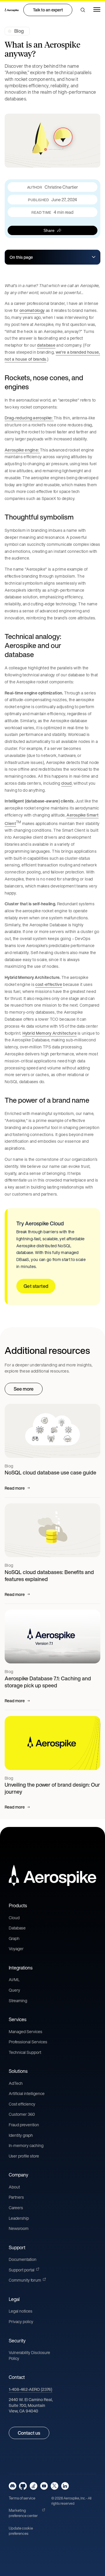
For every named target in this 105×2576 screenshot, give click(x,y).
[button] (83, 10)
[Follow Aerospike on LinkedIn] (65, 2486)
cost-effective (49, 984)
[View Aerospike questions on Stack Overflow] (33, 2486)
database (46, 345)
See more (24, 1389)
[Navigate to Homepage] (12, 10)
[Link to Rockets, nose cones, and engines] (95, 382)
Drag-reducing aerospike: (29, 418)
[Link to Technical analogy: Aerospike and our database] (95, 646)
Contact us (29, 2433)
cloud (66, 783)
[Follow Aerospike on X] (54, 2486)
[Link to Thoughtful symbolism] (79, 517)
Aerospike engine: (22, 450)
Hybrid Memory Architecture (50, 1033)
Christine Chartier (61, 187)
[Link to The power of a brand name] (93, 1100)
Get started (36, 1286)
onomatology (32, 310)
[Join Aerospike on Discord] (13, 2486)
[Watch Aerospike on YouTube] (44, 2486)
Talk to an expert (48, 10)
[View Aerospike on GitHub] (23, 2486)
